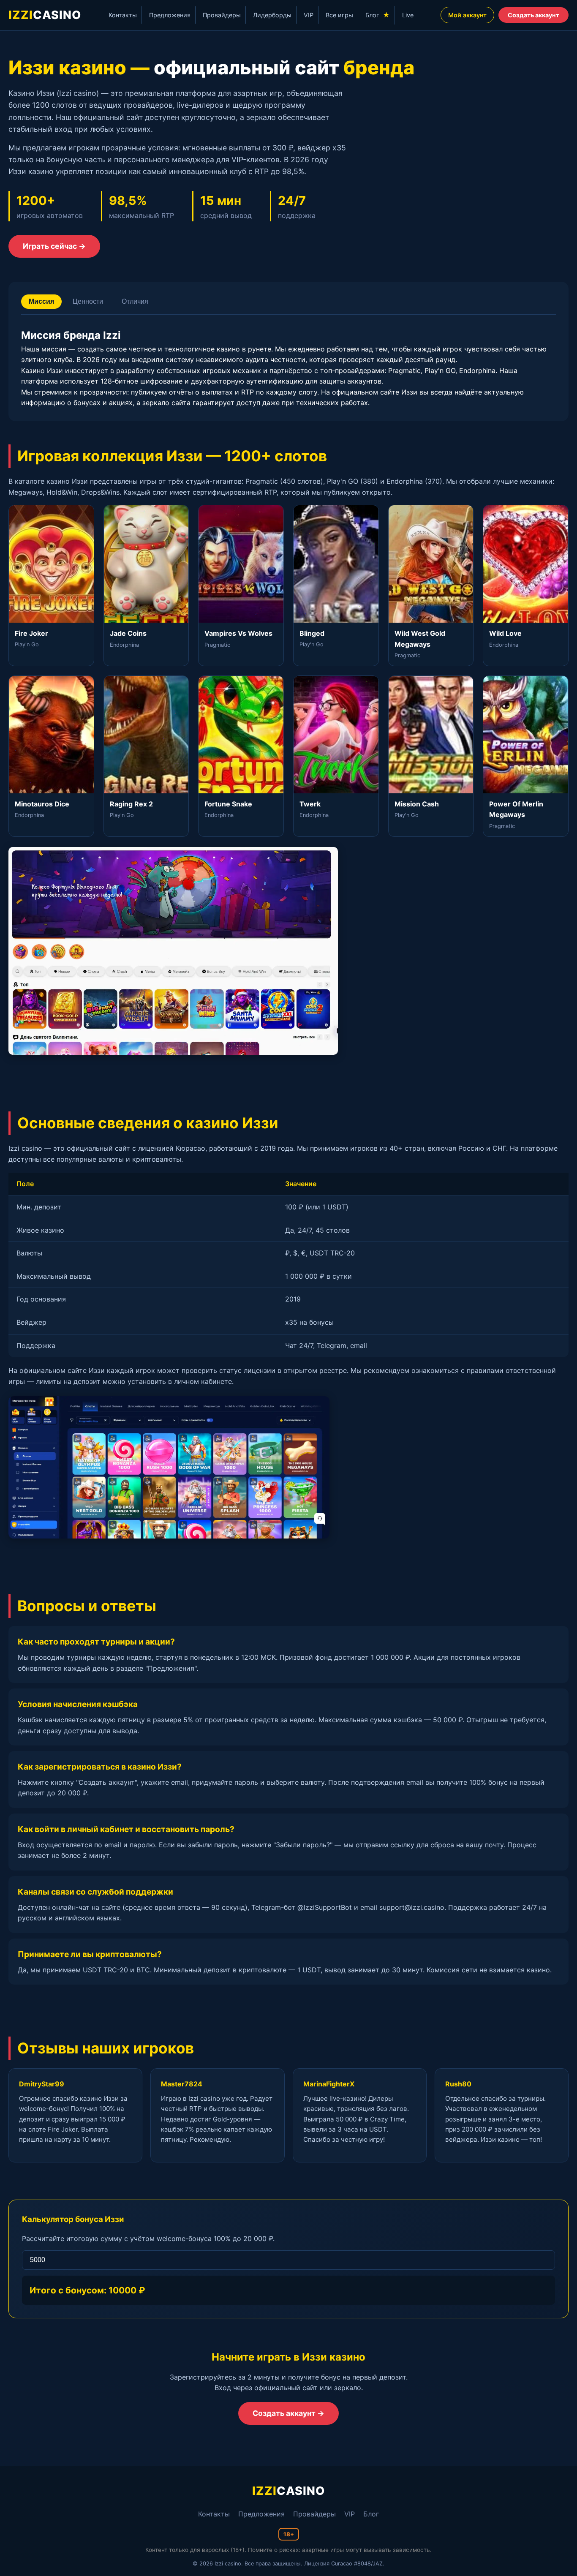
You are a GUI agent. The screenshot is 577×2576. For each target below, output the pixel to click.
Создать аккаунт (533, 15)
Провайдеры (222, 15)
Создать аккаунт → (288, 2413)
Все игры (339, 15)
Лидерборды (272, 15)
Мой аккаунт (467, 15)
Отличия (135, 301)
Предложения (170, 15)
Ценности (88, 301)
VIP (309, 15)
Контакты (123, 15)
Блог (378, 15)
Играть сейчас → (54, 246)
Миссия (41, 301)
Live (408, 15)
